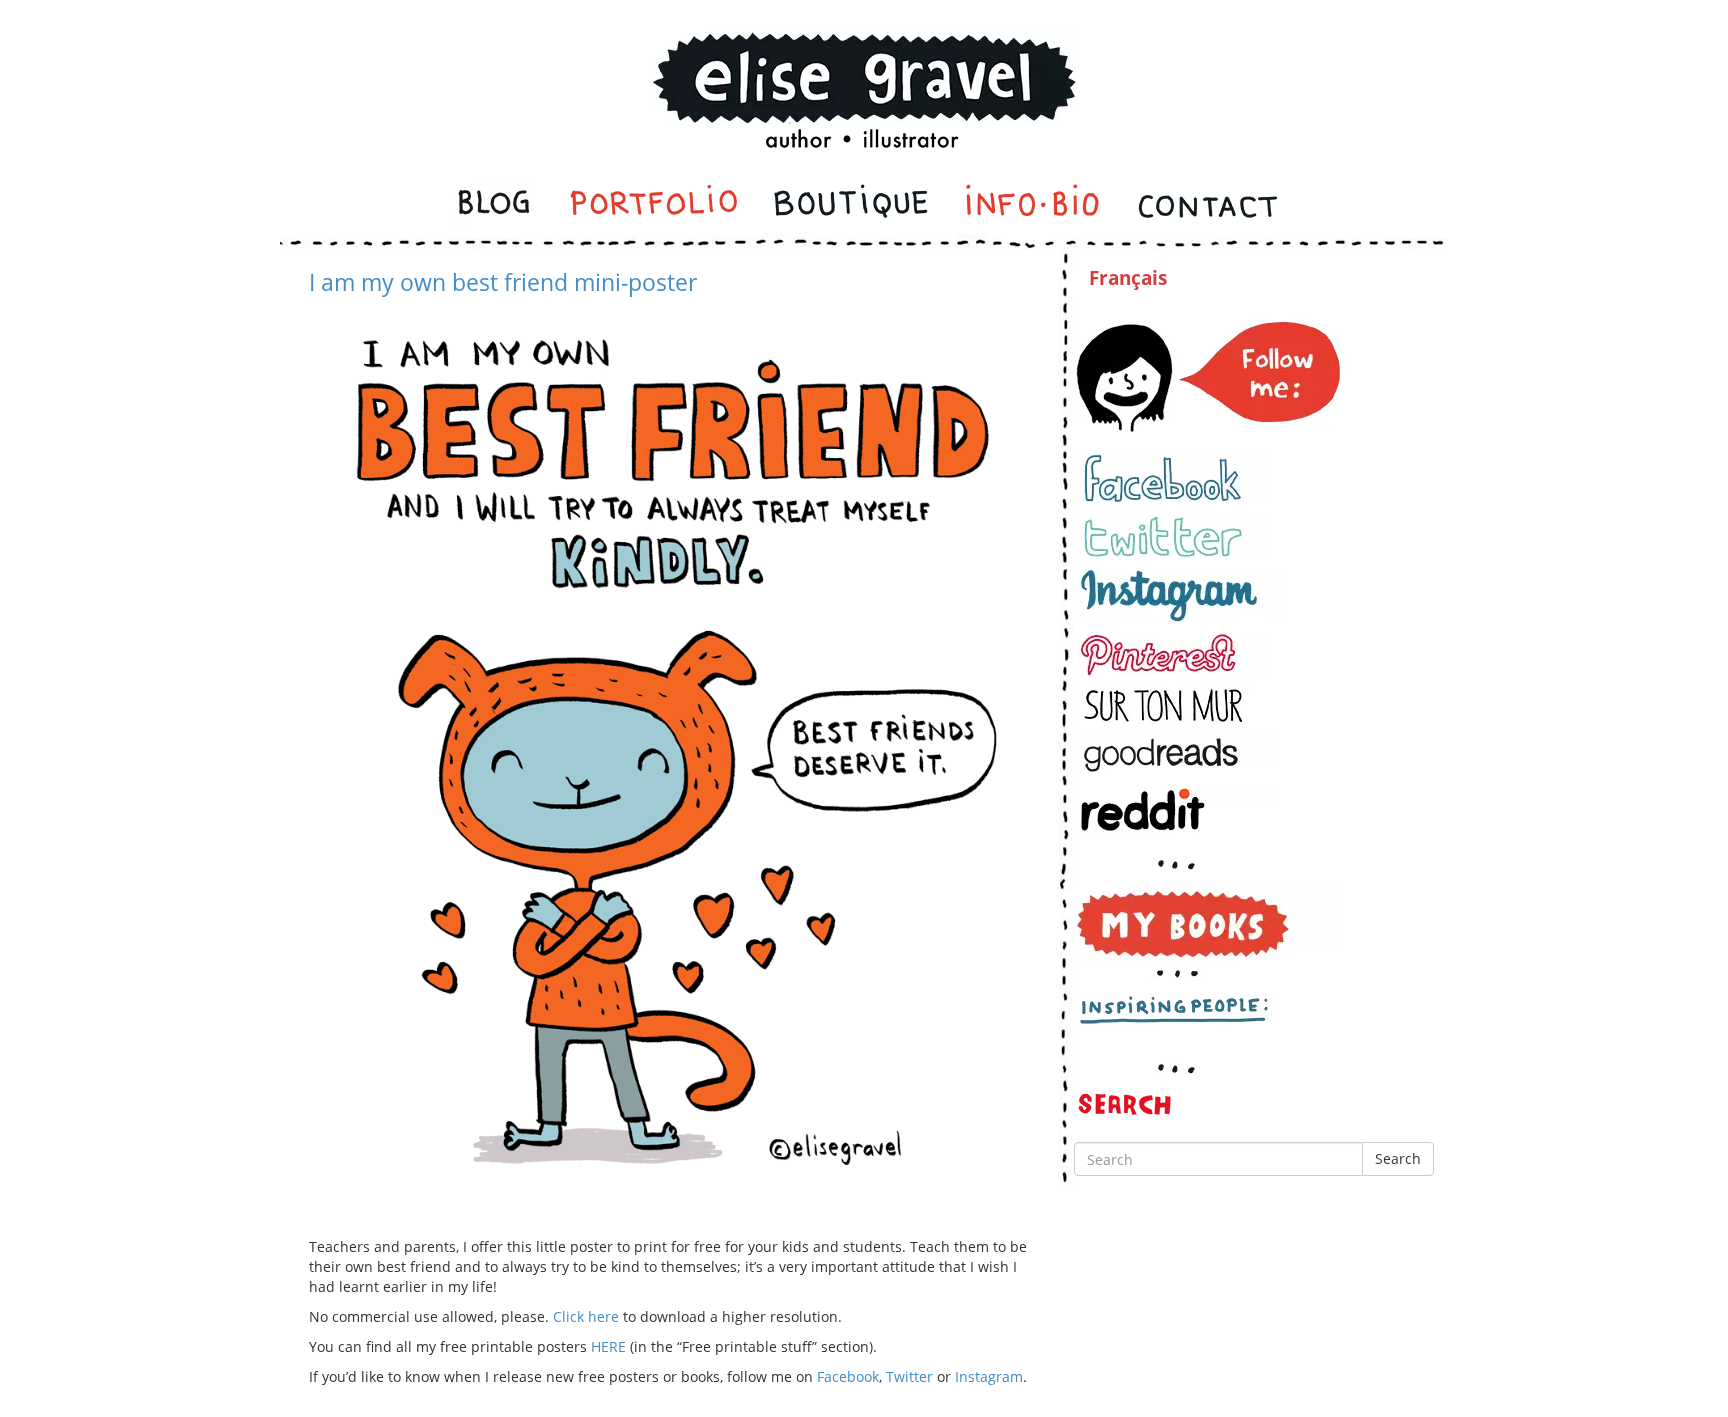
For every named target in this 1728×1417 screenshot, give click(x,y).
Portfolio (653, 206)
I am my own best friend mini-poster (503, 282)
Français (1128, 278)
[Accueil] (864, 63)
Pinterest (1173, 654)
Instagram (989, 1376)
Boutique (851, 206)
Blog (496, 206)
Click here (586, 1316)
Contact (1206, 206)
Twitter (909, 1376)
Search (1398, 1158)
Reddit (1176, 809)
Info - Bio (1033, 206)
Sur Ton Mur (1173, 705)
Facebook (848, 1376)
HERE (608, 1346)
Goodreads (1176, 754)
